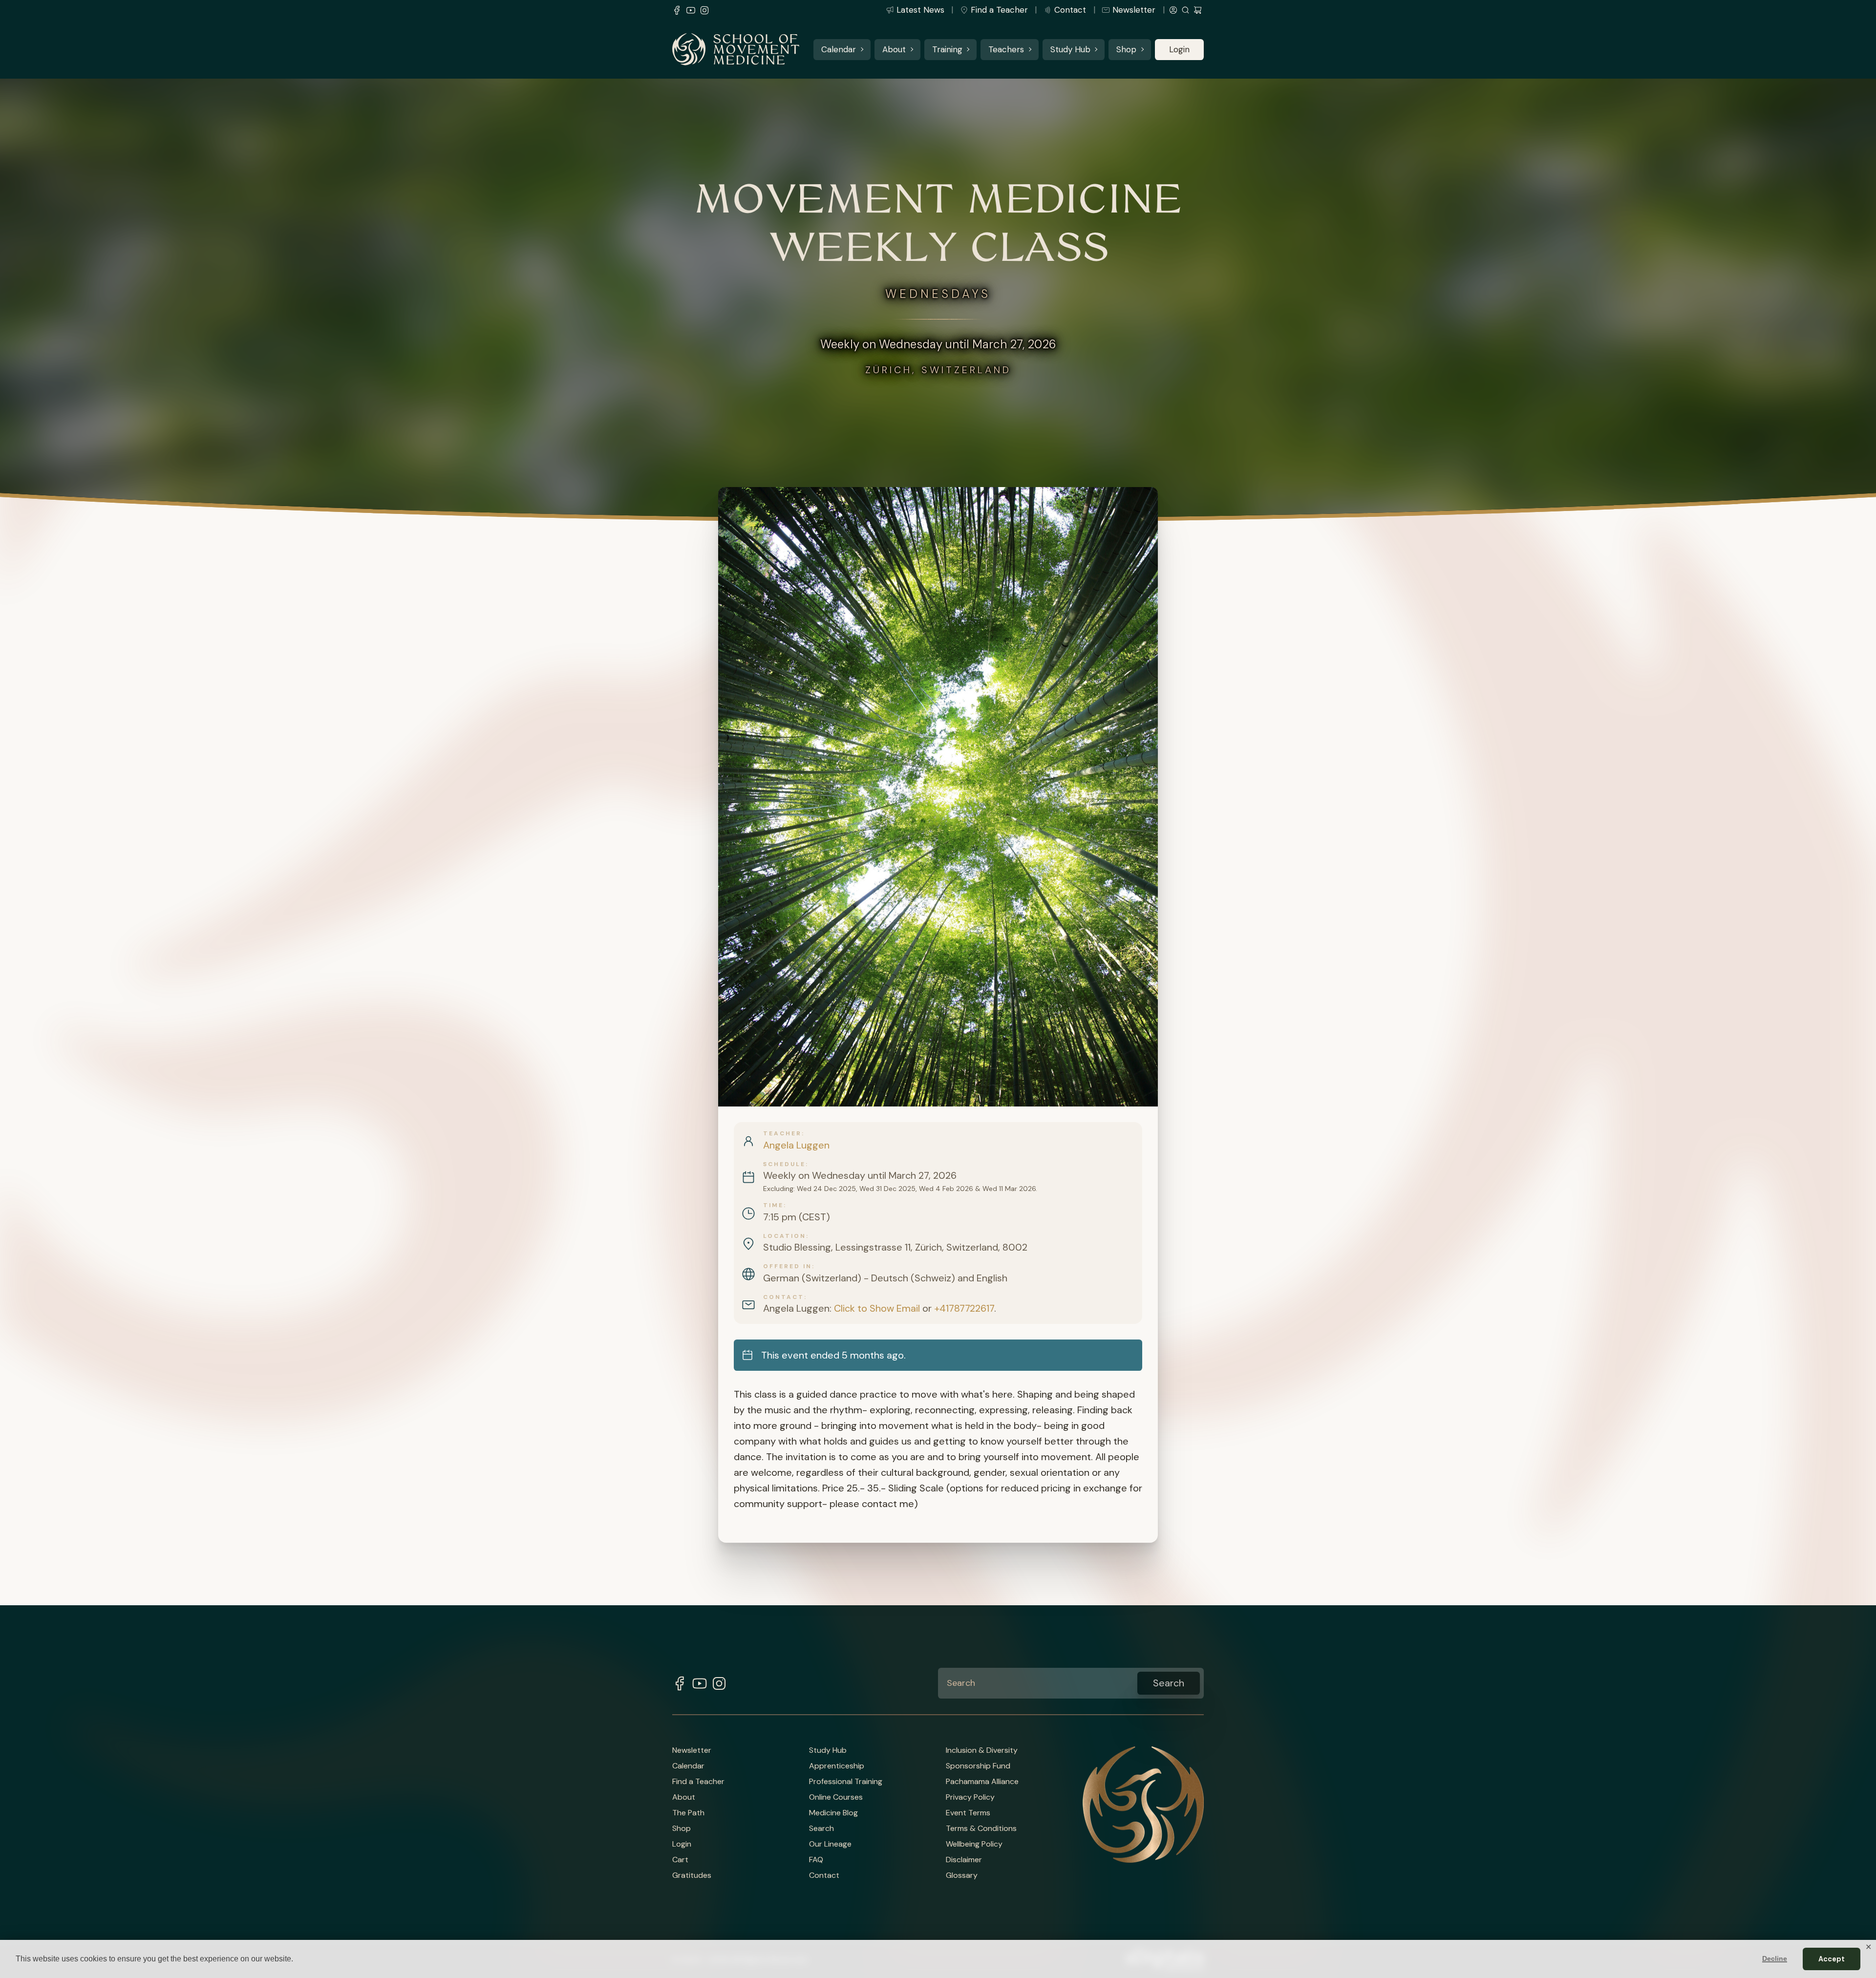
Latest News (920, 10)
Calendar (839, 49)
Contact (1070, 10)
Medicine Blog (833, 1813)
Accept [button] (1832, 1959)
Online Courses (836, 1797)
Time (773, 1205)
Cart (680, 1860)
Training (947, 49)
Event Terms (968, 1813)
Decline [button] (1775, 1958)
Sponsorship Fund (978, 1766)
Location (785, 1236)
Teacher (782, 1133)
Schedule (784, 1164)
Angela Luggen (796, 1145)
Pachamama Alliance (982, 1782)
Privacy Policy (970, 1797)
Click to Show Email (877, 1308)
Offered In (788, 1266)
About (894, 49)
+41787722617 (964, 1308)
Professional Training (846, 1782)
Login (1179, 49)
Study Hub (1070, 49)
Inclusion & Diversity (982, 1750)
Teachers (1006, 49)
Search (821, 1829)
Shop (1126, 49)
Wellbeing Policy (974, 1844)
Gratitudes (692, 1875)
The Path (688, 1813)
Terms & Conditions (981, 1829)
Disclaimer (964, 1860)
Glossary (962, 1875)
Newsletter (1134, 10)
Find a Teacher (999, 10)
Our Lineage (830, 1844)
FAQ (816, 1860)
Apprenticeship (837, 1766)
